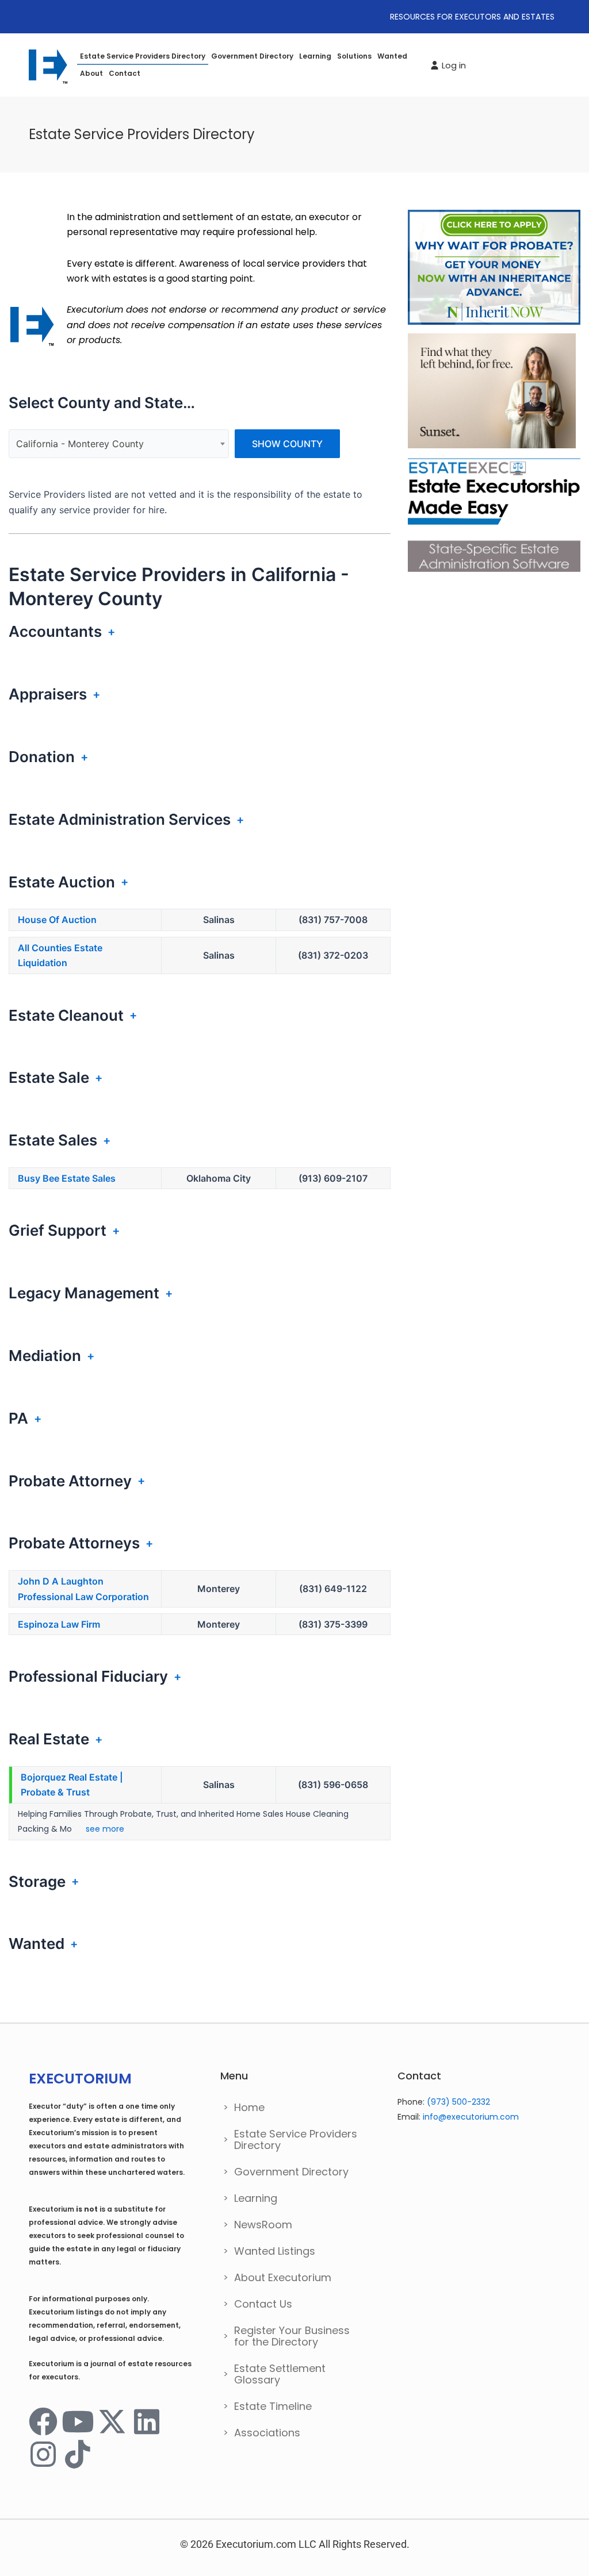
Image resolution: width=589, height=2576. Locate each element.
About (91, 73)
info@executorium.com (471, 2117)
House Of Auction (57, 920)
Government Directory (252, 56)
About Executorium (283, 2277)
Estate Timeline (273, 2406)
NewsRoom (263, 2225)
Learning (315, 56)
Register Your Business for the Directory (292, 2336)
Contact (125, 73)
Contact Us (263, 2304)
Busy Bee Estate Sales (67, 1178)
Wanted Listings (275, 2251)
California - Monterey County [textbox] (80, 444)
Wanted (392, 56)
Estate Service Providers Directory (143, 56)
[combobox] (119, 444)
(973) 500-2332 (458, 2102)
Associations (267, 2433)
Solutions (354, 56)
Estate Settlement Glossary (280, 2374)
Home (249, 2107)
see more (104, 1829)
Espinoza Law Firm (59, 1624)
